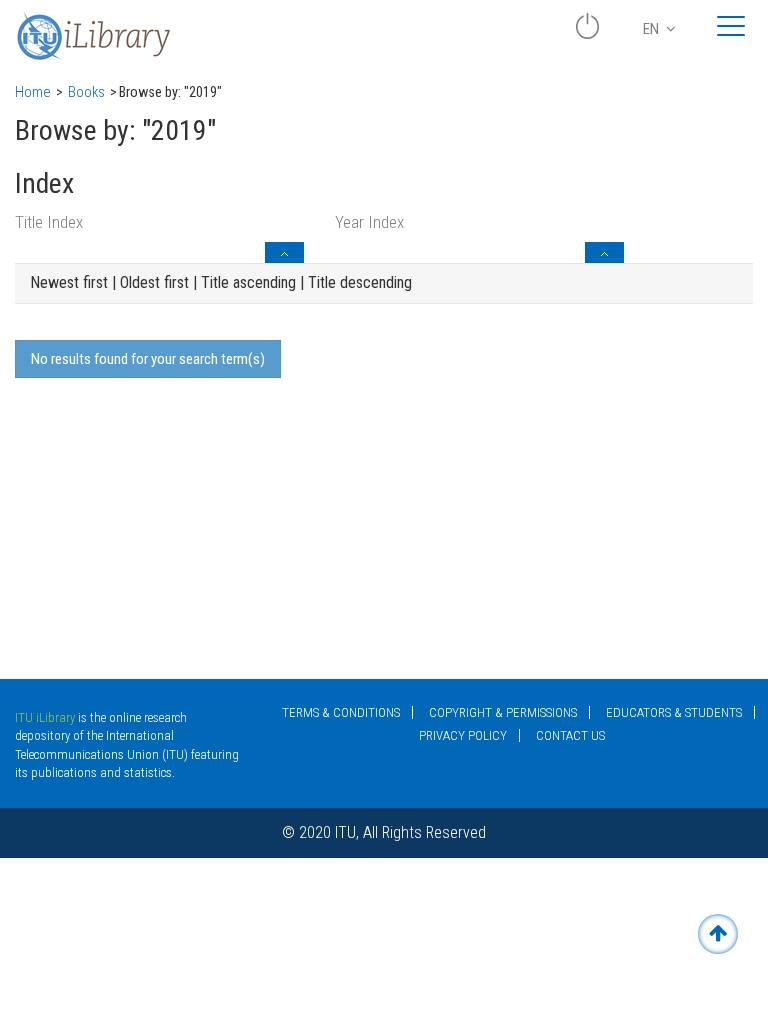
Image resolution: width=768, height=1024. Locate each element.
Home (33, 92)
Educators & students (674, 712)
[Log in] (587, 34)
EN (652, 29)
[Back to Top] (718, 934)
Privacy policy (463, 735)
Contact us (570, 735)
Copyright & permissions (503, 712)
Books (86, 92)
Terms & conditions (341, 712)
